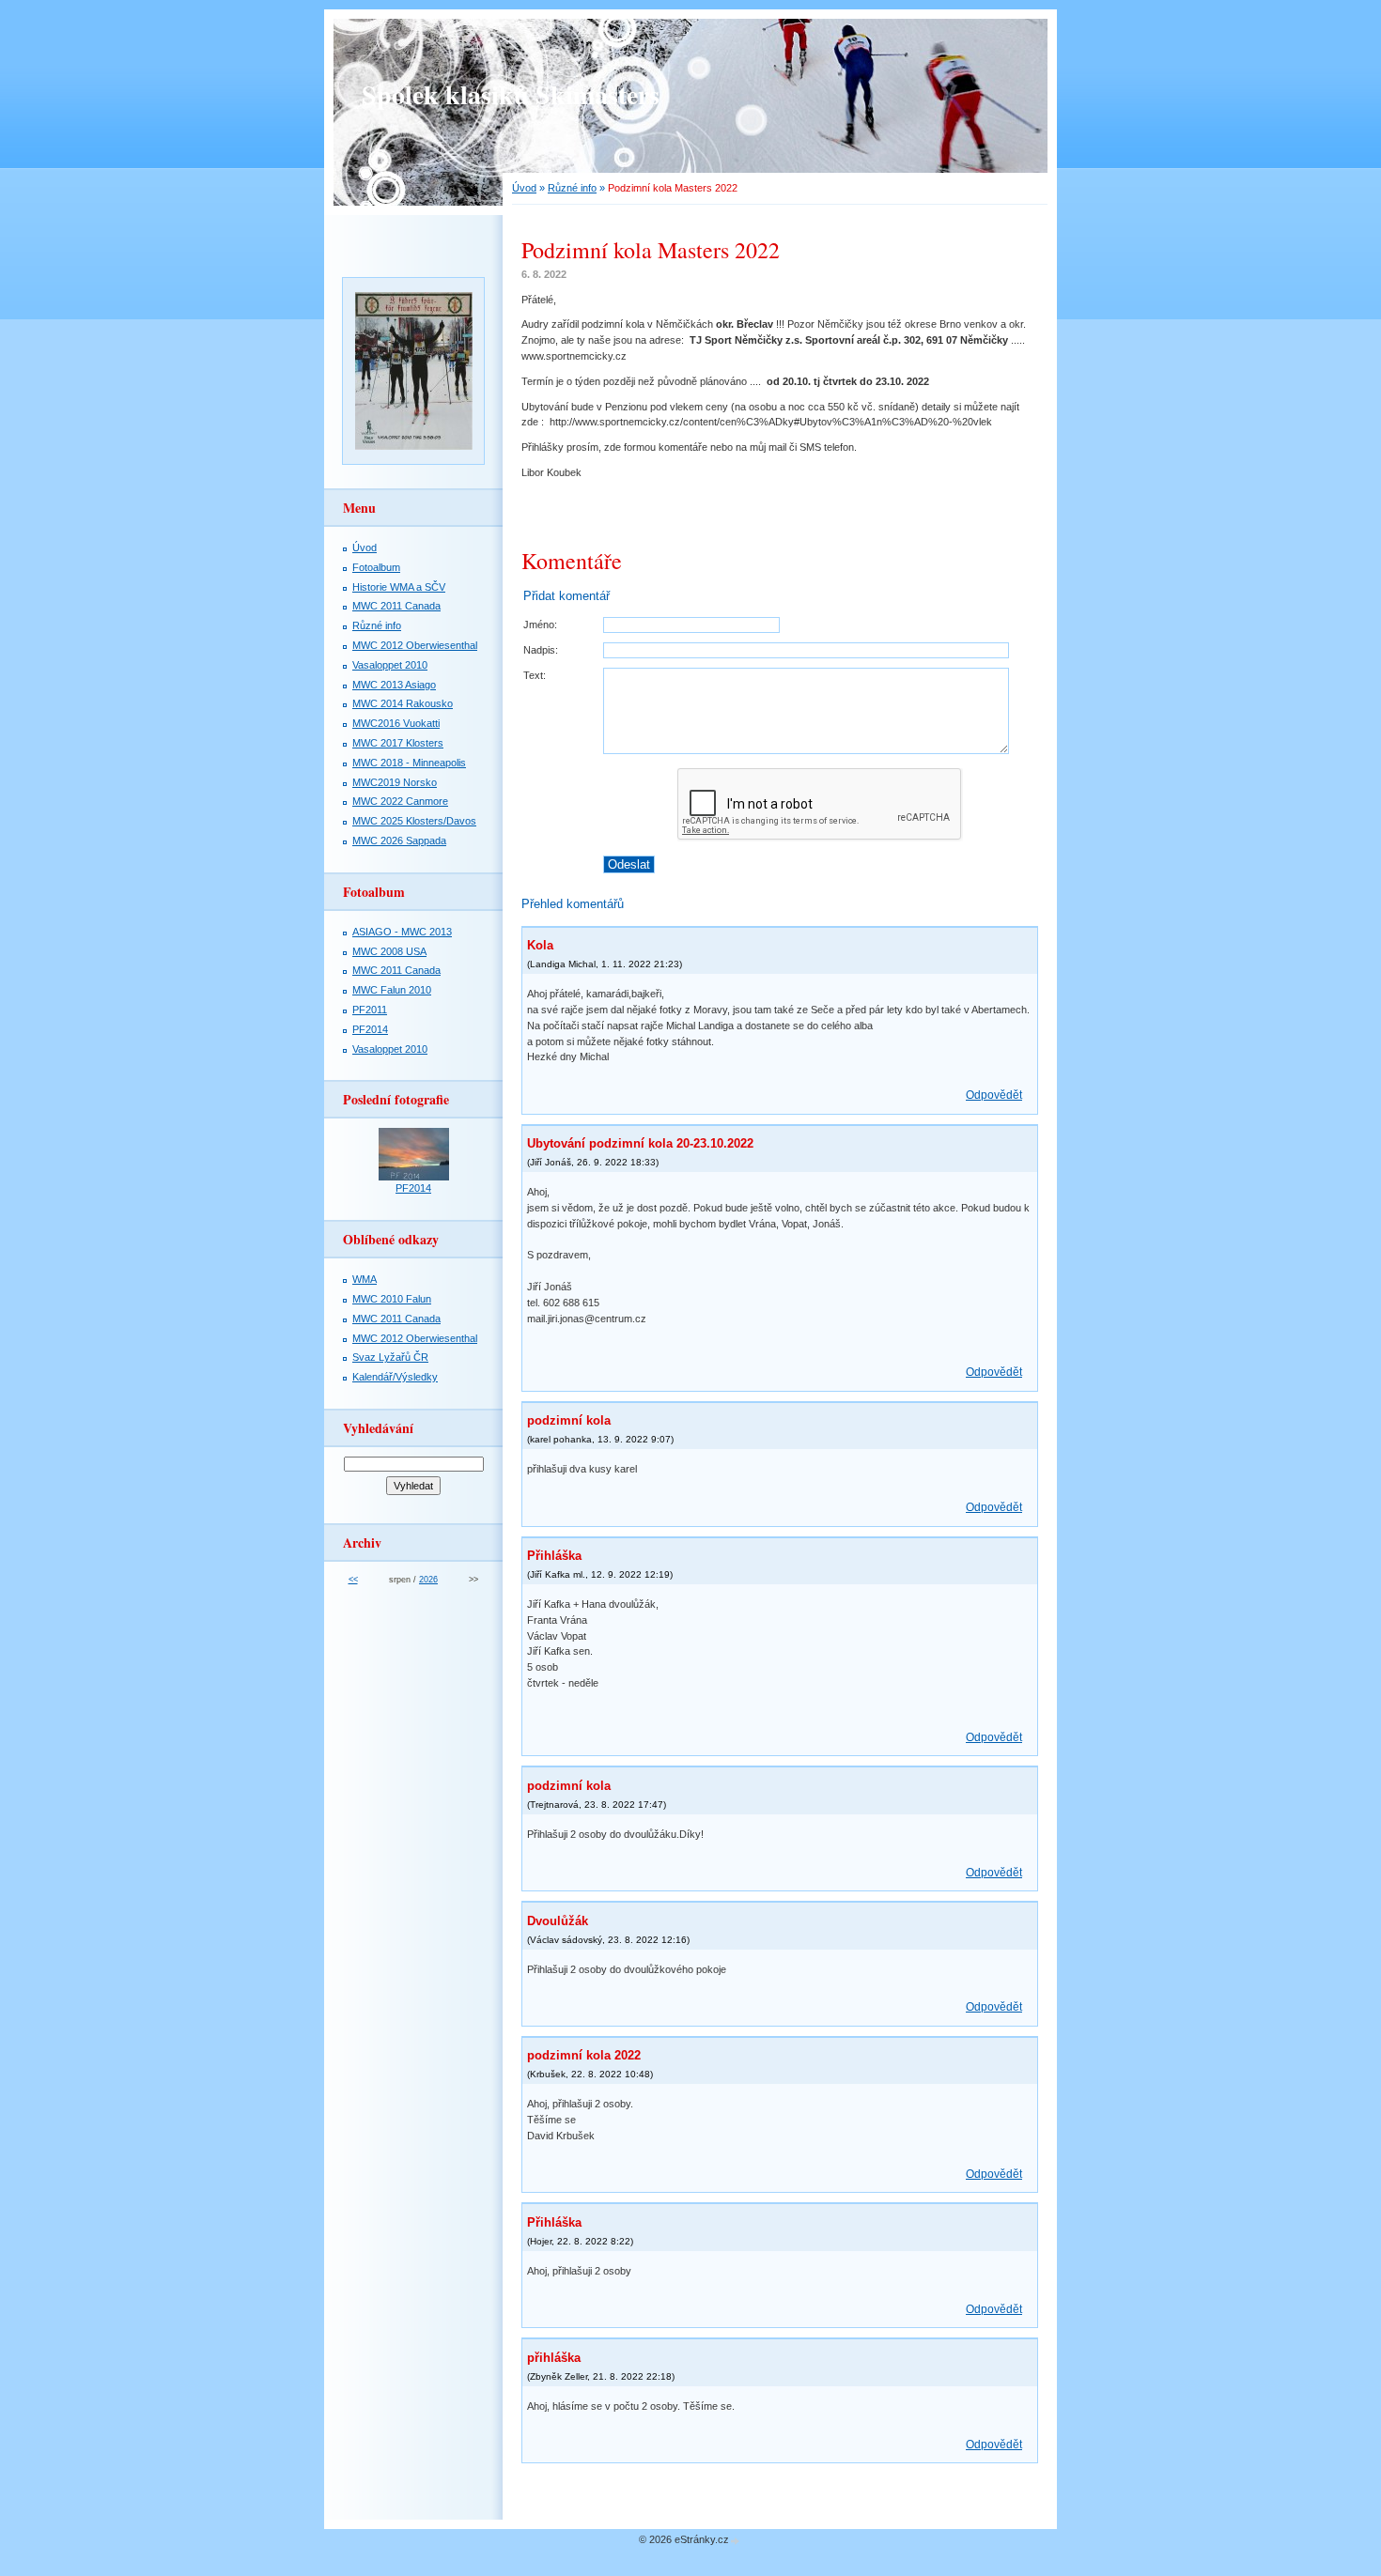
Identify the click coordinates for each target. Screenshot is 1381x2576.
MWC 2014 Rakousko (403, 703)
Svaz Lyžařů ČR (390, 1357)
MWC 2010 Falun (392, 1299)
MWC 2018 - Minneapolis (409, 763)
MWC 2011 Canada (396, 606)
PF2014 (370, 1029)
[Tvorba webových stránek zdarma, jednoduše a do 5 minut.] (736, 2541)
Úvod (524, 188)
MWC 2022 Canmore (400, 801)
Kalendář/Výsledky (395, 1377)
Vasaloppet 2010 (390, 665)
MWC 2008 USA (389, 951)
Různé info (572, 188)
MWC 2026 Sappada (399, 841)
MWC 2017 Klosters (398, 743)
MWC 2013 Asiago (394, 685)
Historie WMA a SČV (399, 587)
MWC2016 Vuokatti (396, 723)
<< (353, 1580)
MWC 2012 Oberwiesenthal (415, 645)
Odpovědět (994, 1095)
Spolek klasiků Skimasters (511, 94)
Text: (535, 675)
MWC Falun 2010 (392, 990)
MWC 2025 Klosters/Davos (414, 821)
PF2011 (370, 1010)
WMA (365, 1279)
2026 (428, 1580)
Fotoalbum (376, 567)
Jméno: (540, 625)
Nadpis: (541, 650)
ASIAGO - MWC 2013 (402, 932)
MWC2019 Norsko (395, 782)
